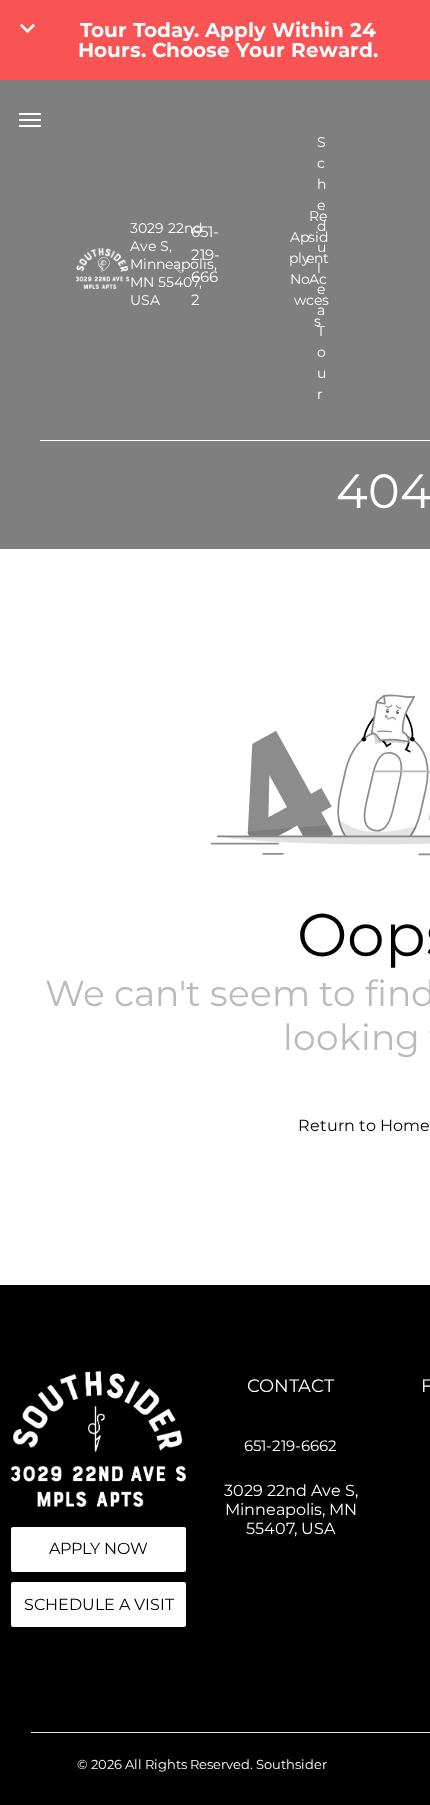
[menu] (30, 120)
